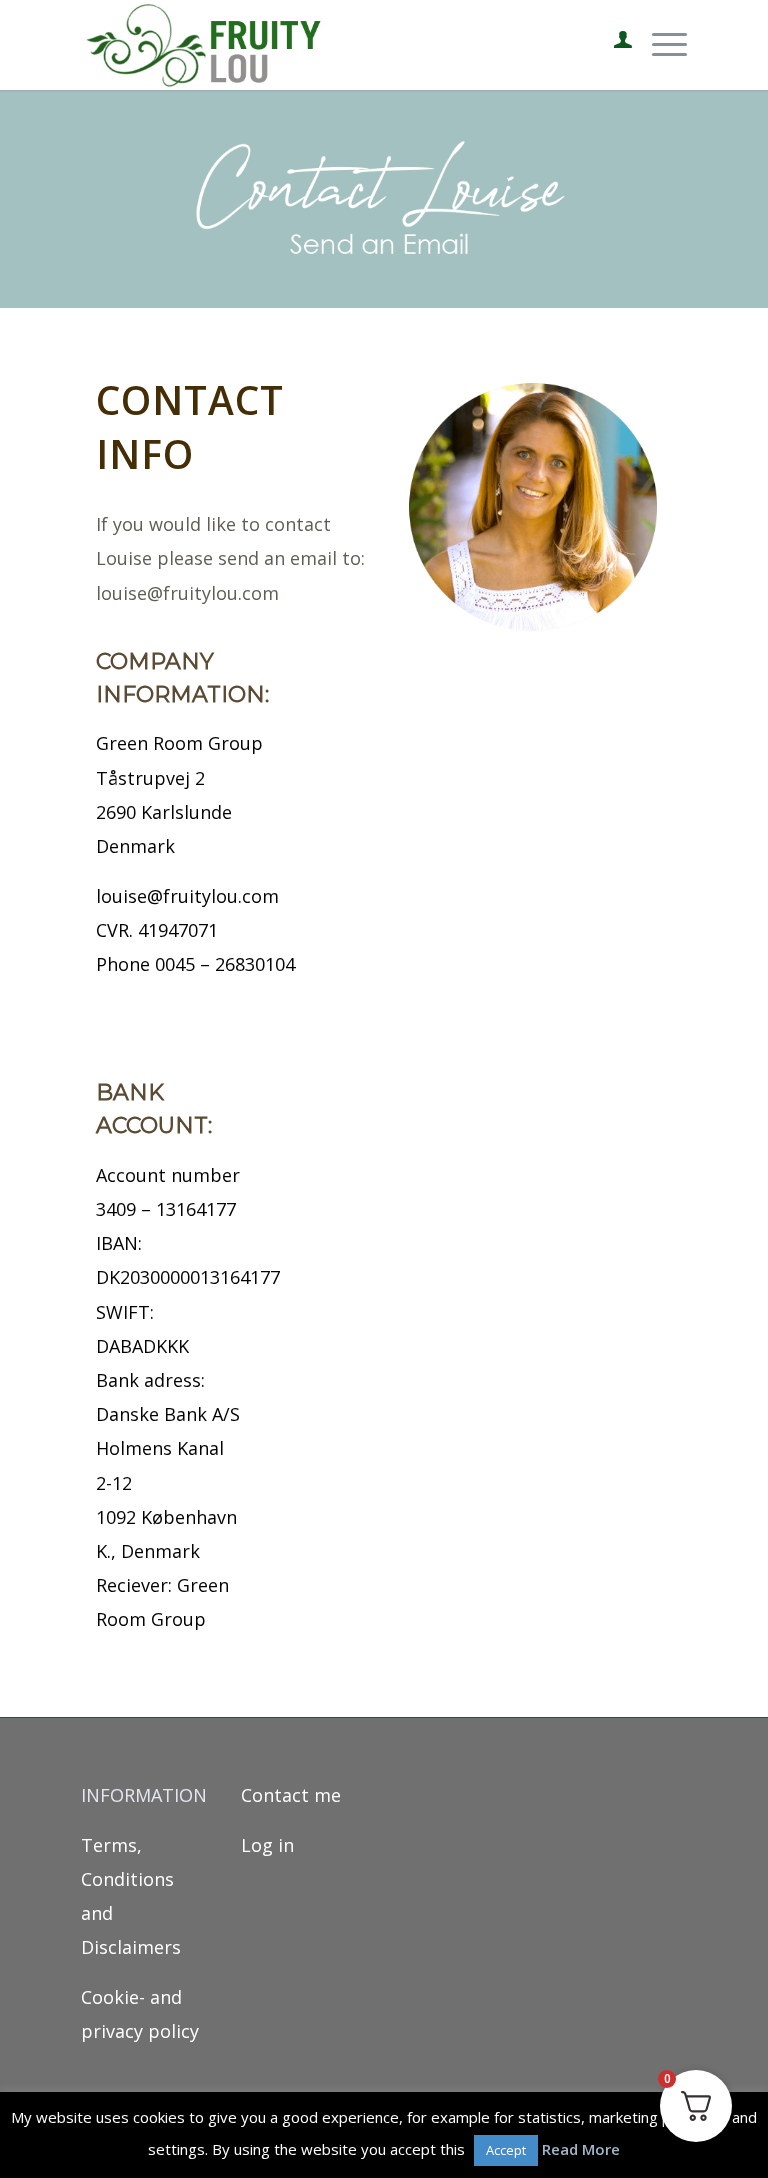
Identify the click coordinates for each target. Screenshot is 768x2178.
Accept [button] (506, 2150)
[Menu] (659, 45)
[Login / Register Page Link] (613, 45)
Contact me (291, 1795)
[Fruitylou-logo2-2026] (209, 45)
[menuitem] (613, 45)
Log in (267, 1845)
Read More (581, 2149)
